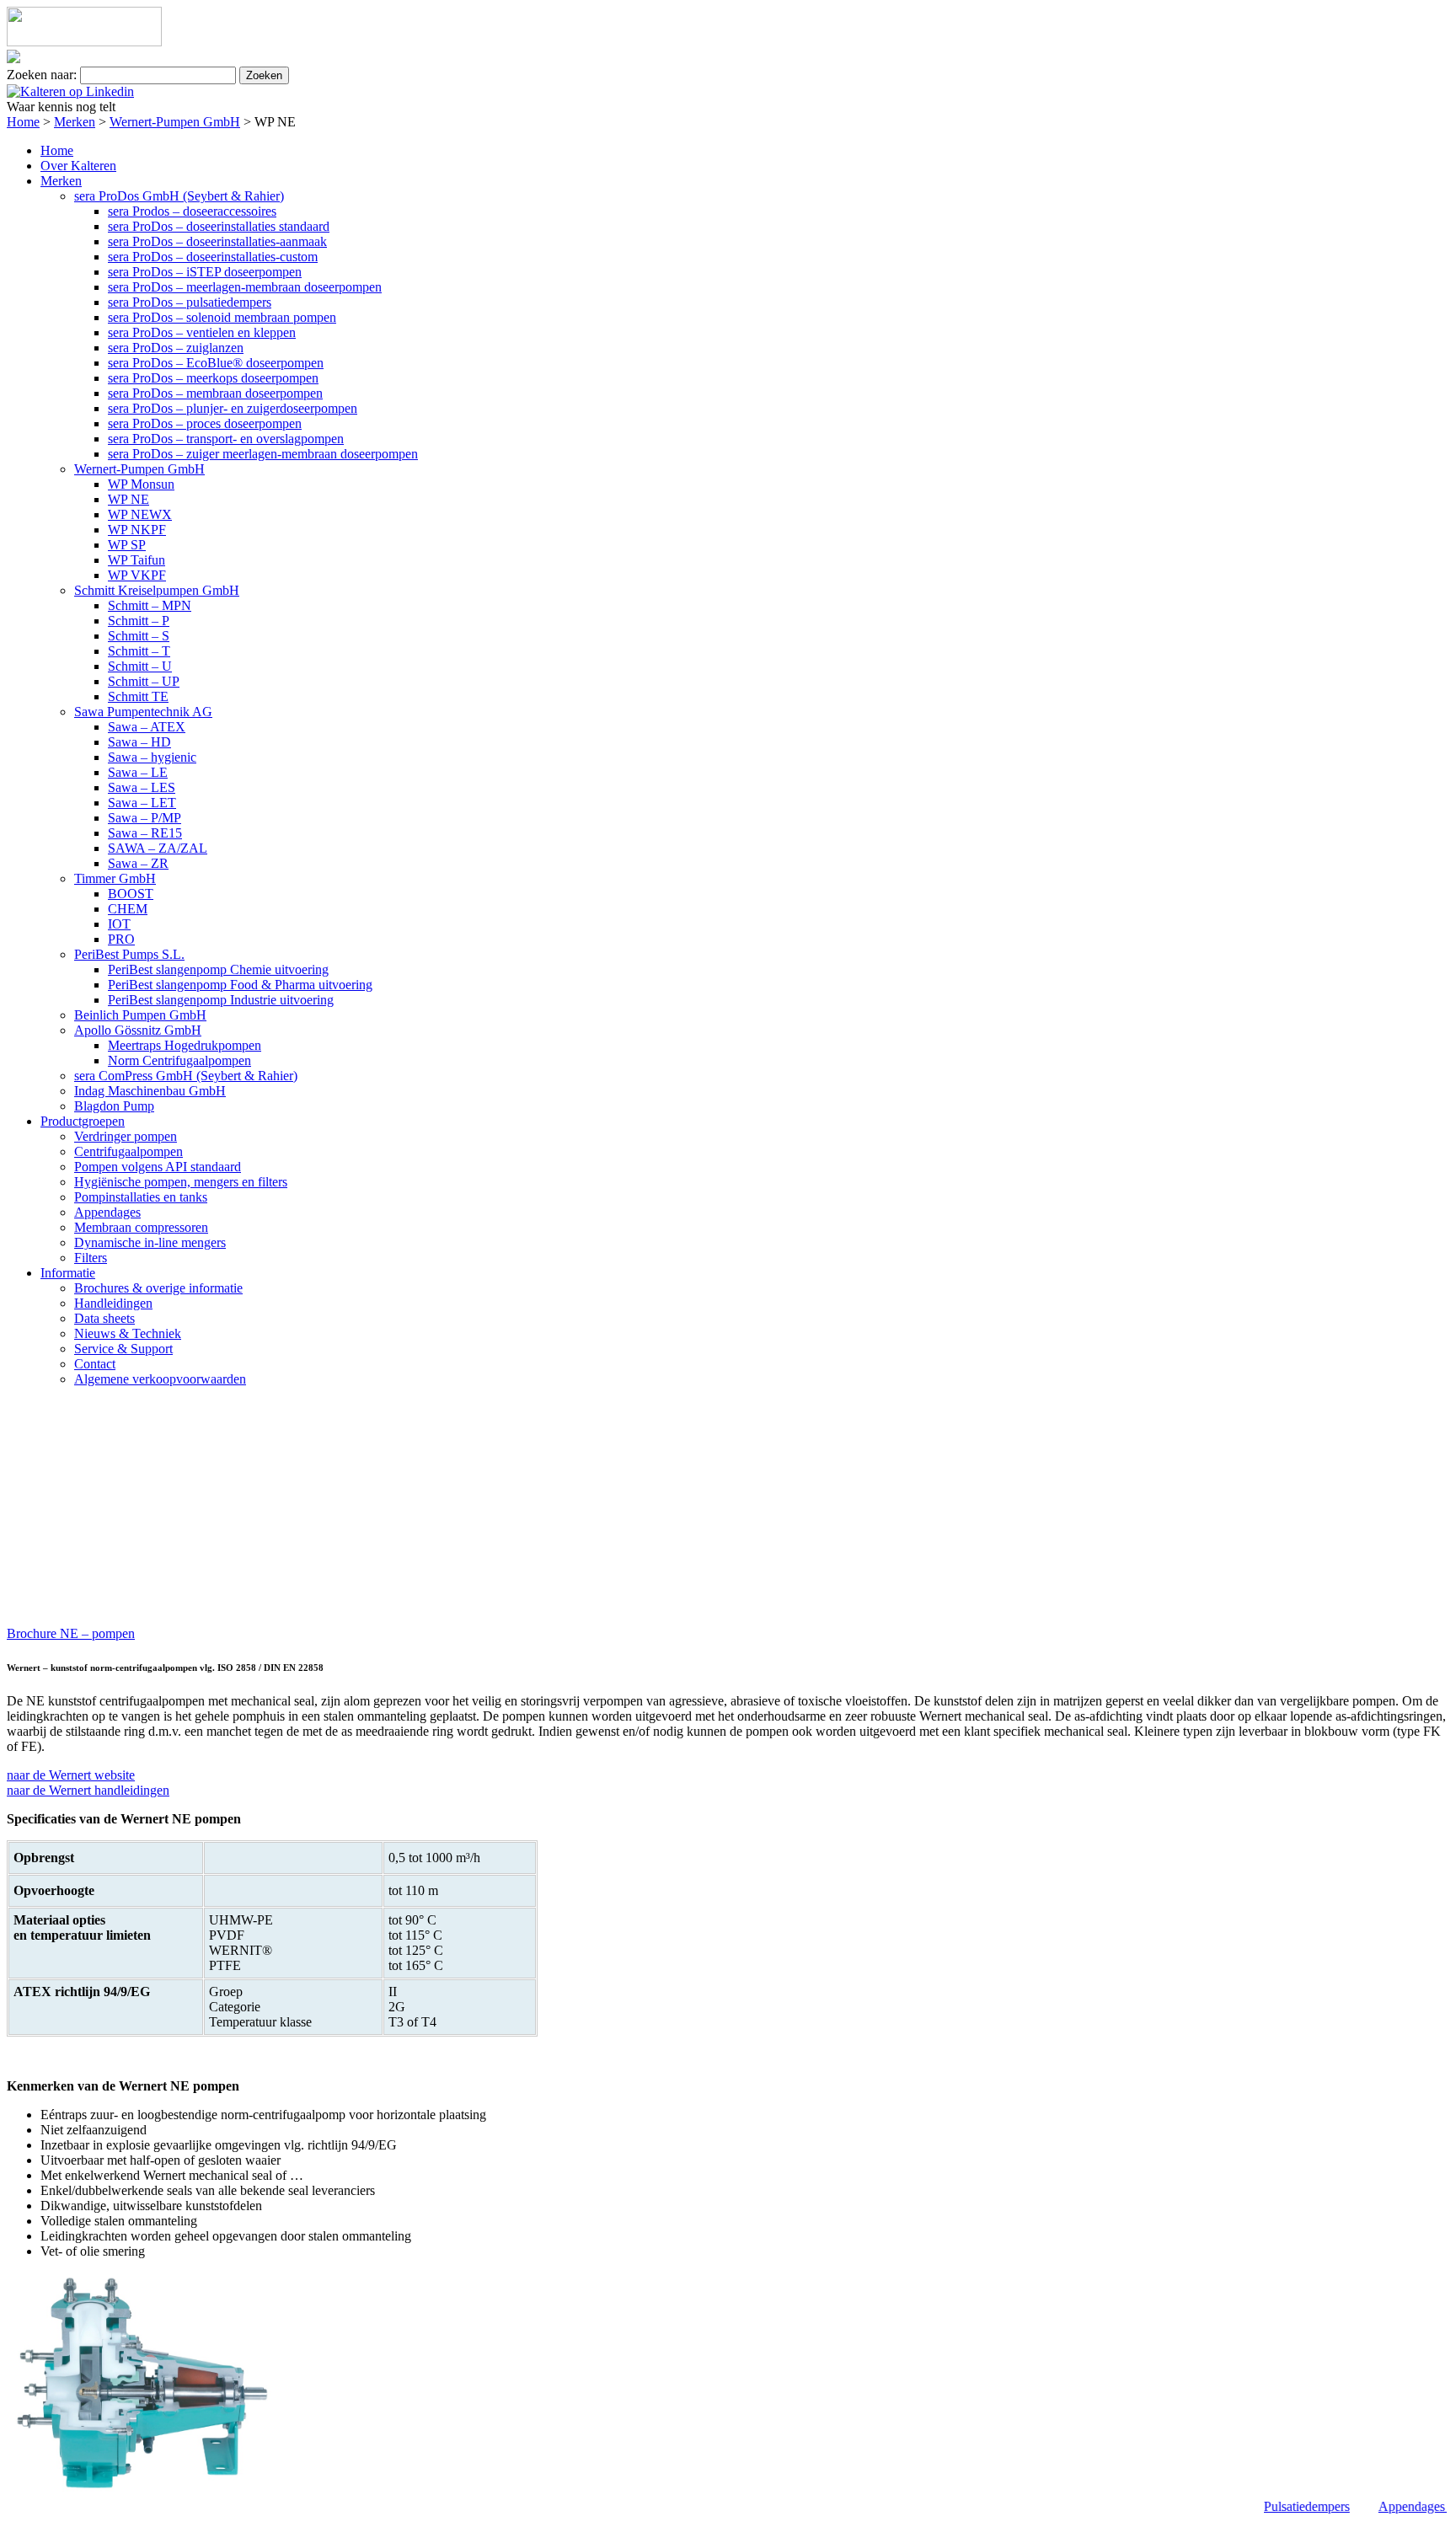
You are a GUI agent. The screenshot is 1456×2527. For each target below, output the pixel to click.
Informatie (68, 1273)
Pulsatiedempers (1295, 2506)
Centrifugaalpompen (128, 1151)
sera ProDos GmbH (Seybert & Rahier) (179, 196)
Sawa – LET (142, 803)
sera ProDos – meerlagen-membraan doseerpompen (245, 287)
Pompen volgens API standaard (158, 1167)
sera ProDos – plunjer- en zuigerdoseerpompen (233, 408)
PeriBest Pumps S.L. (129, 954)
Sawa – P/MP (145, 818)
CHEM (128, 909)
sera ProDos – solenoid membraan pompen (222, 317)
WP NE (128, 499)
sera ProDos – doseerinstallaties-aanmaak (217, 241)
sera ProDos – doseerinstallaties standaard (219, 226)
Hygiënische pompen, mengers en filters (181, 1182)
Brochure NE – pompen (71, 1633)
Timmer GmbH (115, 878)
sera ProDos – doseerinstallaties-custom (213, 257)
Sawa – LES (142, 787)
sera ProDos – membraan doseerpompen (215, 393)
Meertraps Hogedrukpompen (185, 1045)
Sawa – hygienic (152, 757)
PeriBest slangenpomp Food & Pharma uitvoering (240, 985)
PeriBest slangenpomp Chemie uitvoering (218, 969)
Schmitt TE (138, 696)
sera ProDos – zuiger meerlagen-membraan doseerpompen (263, 454)
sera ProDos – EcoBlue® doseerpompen (216, 363)
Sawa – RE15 (145, 833)
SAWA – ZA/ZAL (158, 848)
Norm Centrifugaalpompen (179, 1060)
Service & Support (123, 1349)
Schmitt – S (139, 636)
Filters (91, 1258)
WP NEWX (140, 514)
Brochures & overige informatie (158, 1288)
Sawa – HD (139, 742)
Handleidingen (113, 1303)
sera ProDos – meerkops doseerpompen (213, 378)
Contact (95, 1364)
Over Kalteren (78, 166)
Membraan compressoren (141, 1227)
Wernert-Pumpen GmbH (175, 122)
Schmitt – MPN (150, 605)
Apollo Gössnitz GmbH (138, 1030)
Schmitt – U (140, 666)
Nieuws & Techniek (128, 1333)
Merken (75, 122)
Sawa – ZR (138, 863)
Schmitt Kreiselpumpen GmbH (157, 590)
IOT (119, 924)
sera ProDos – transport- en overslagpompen (226, 439)
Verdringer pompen (126, 1136)
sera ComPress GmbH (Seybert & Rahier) (186, 1076)
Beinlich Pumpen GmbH (140, 1015)
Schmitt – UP (144, 681)
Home (23, 122)
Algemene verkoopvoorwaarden (160, 1379)
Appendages (107, 1212)
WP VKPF (137, 575)
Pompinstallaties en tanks (141, 1197)
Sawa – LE (138, 772)
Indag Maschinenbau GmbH (150, 1091)
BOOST (131, 894)
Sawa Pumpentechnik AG (143, 712)
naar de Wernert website (71, 1775)
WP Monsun (141, 484)
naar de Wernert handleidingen (88, 1790)
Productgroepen (83, 1121)
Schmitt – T (139, 651)
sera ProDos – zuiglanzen (176, 348)
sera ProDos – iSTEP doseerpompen (205, 272)
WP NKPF (137, 530)
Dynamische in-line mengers (150, 1242)
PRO (121, 939)
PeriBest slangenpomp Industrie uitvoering (221, 1000)
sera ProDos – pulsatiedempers (190, 302)
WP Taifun (136, 560)
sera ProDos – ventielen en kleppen (202, 332)
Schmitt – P (139, 621)
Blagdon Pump (114, 1106)
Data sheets (104, 1318)
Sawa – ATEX (147, 727)
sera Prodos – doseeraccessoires (192, 211)
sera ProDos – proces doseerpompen (205, 423)
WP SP (127, 545)
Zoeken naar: (42, 75)
